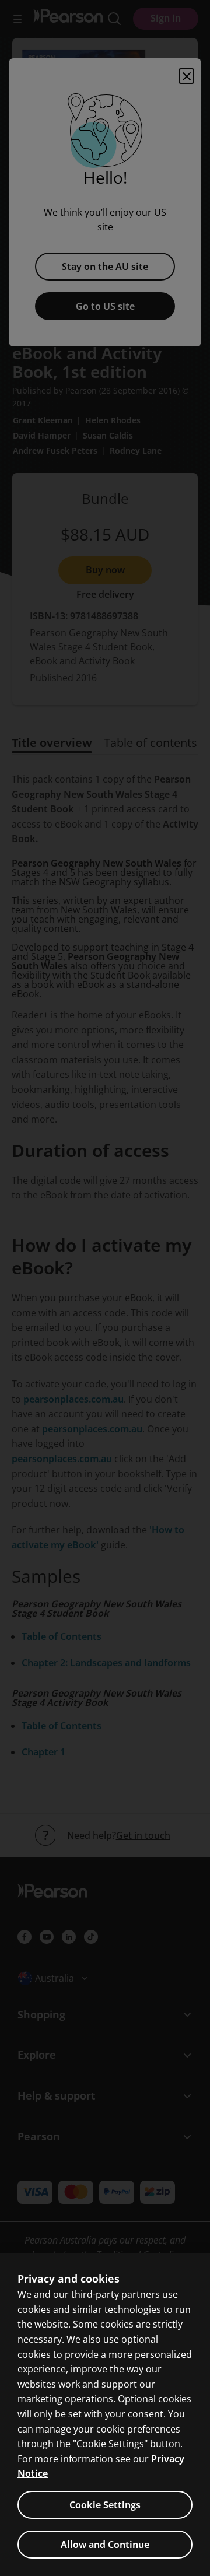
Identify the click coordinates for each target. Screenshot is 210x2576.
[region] (105, 2414)
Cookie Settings (105, 2505)
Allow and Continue (105, 2545)
